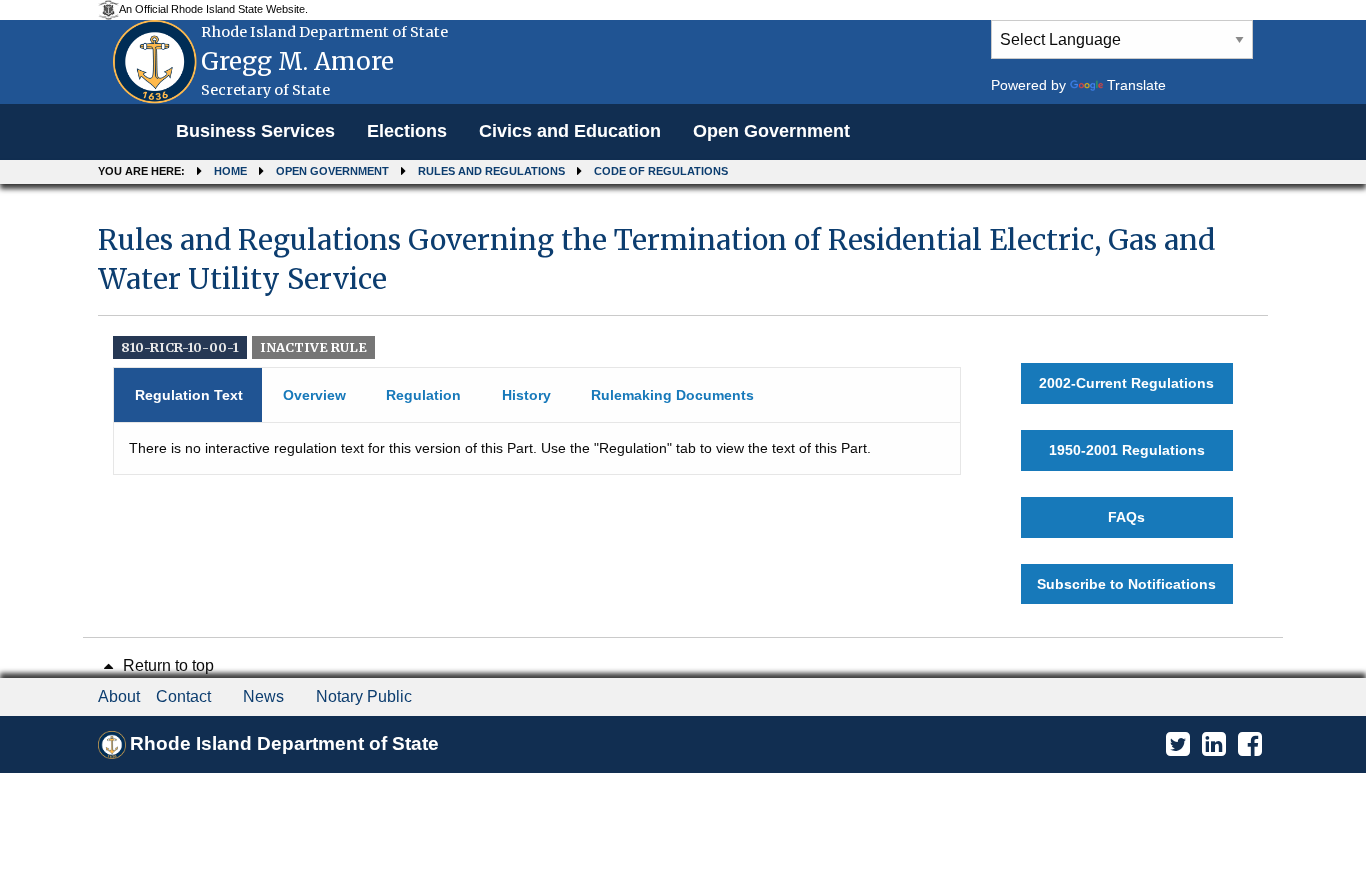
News (263, 696)
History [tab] (526, 395)
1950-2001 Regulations (1127, 450)
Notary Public (364, 696)
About (119, 696)
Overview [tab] (314, 395)
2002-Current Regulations (1126, 383)
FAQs (1126, 517)
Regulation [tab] (423, 395)
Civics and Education (570, 131)
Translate (1136, 85)
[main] (683, 413)
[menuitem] (255, 132)
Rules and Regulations (491, 171)
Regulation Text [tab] (189, 395)
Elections (407, 131)
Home (230, 171)
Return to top (166, 665)
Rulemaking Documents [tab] (672, 395)
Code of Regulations (661, 171)
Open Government (771, 131)
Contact (183, 696)
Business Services (255, 131)
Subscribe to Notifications (1126, 584)
